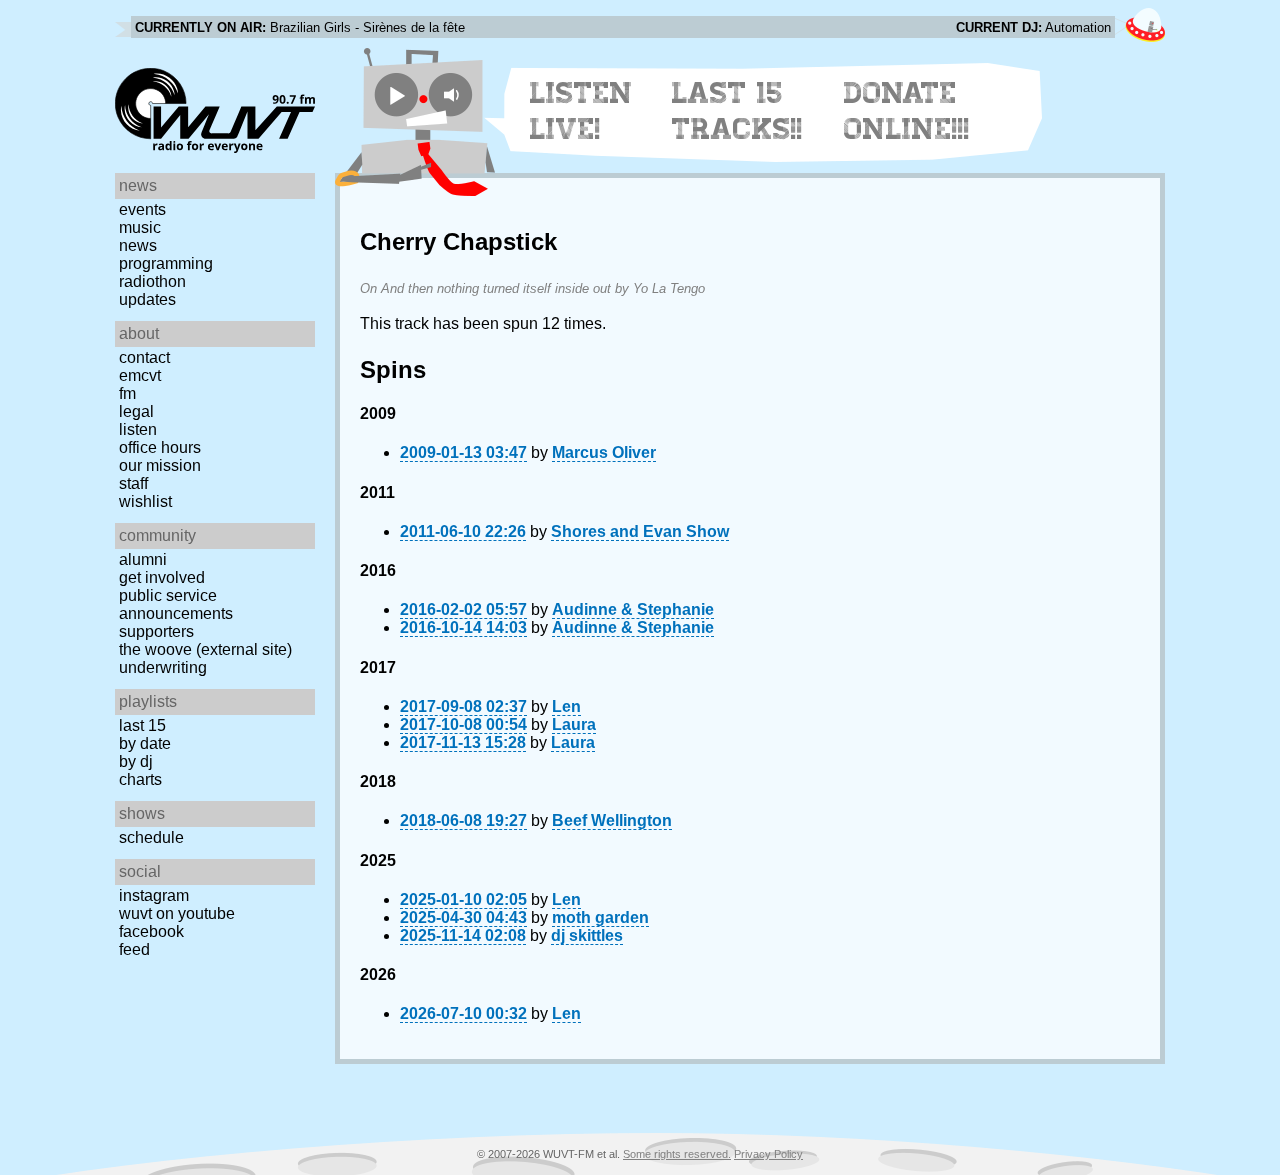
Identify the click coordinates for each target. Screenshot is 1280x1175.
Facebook (151, 931)
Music (140, 227)
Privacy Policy (768, 1154)
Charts (140, 779)
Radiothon (152, 281)
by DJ (136, 761)
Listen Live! (581, 111)
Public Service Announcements (176, 604)
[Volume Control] (453, 94)
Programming (166, 263)
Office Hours (160, 447)
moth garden (600, 917)
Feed (134, 949)
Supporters (156, 631)
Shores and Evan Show (640, 531)
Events (142, 209)
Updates (147, 299)
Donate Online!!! (907, 111)
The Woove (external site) (205, 649)
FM (127, 393)
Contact (144, 357)
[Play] (396, 94)
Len (566, 706)
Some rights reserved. (677, 1154)
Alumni (143, 559)
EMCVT (140, 375)
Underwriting (163, 667)
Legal (136, 411)
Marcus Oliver (604, 452)
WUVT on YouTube (177, 913)
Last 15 (142, 725)
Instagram (154, 895)
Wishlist (145, 501)
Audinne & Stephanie (633, 609)
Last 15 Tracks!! (737, 111)
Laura (574, 724)
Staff (133, 483)
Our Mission (160, 465)
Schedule (151, 837)
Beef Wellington (612, 820)
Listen (138, 429)
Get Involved (162, 577)
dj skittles (587, 935)
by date (145, 743)
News (138, 245)
